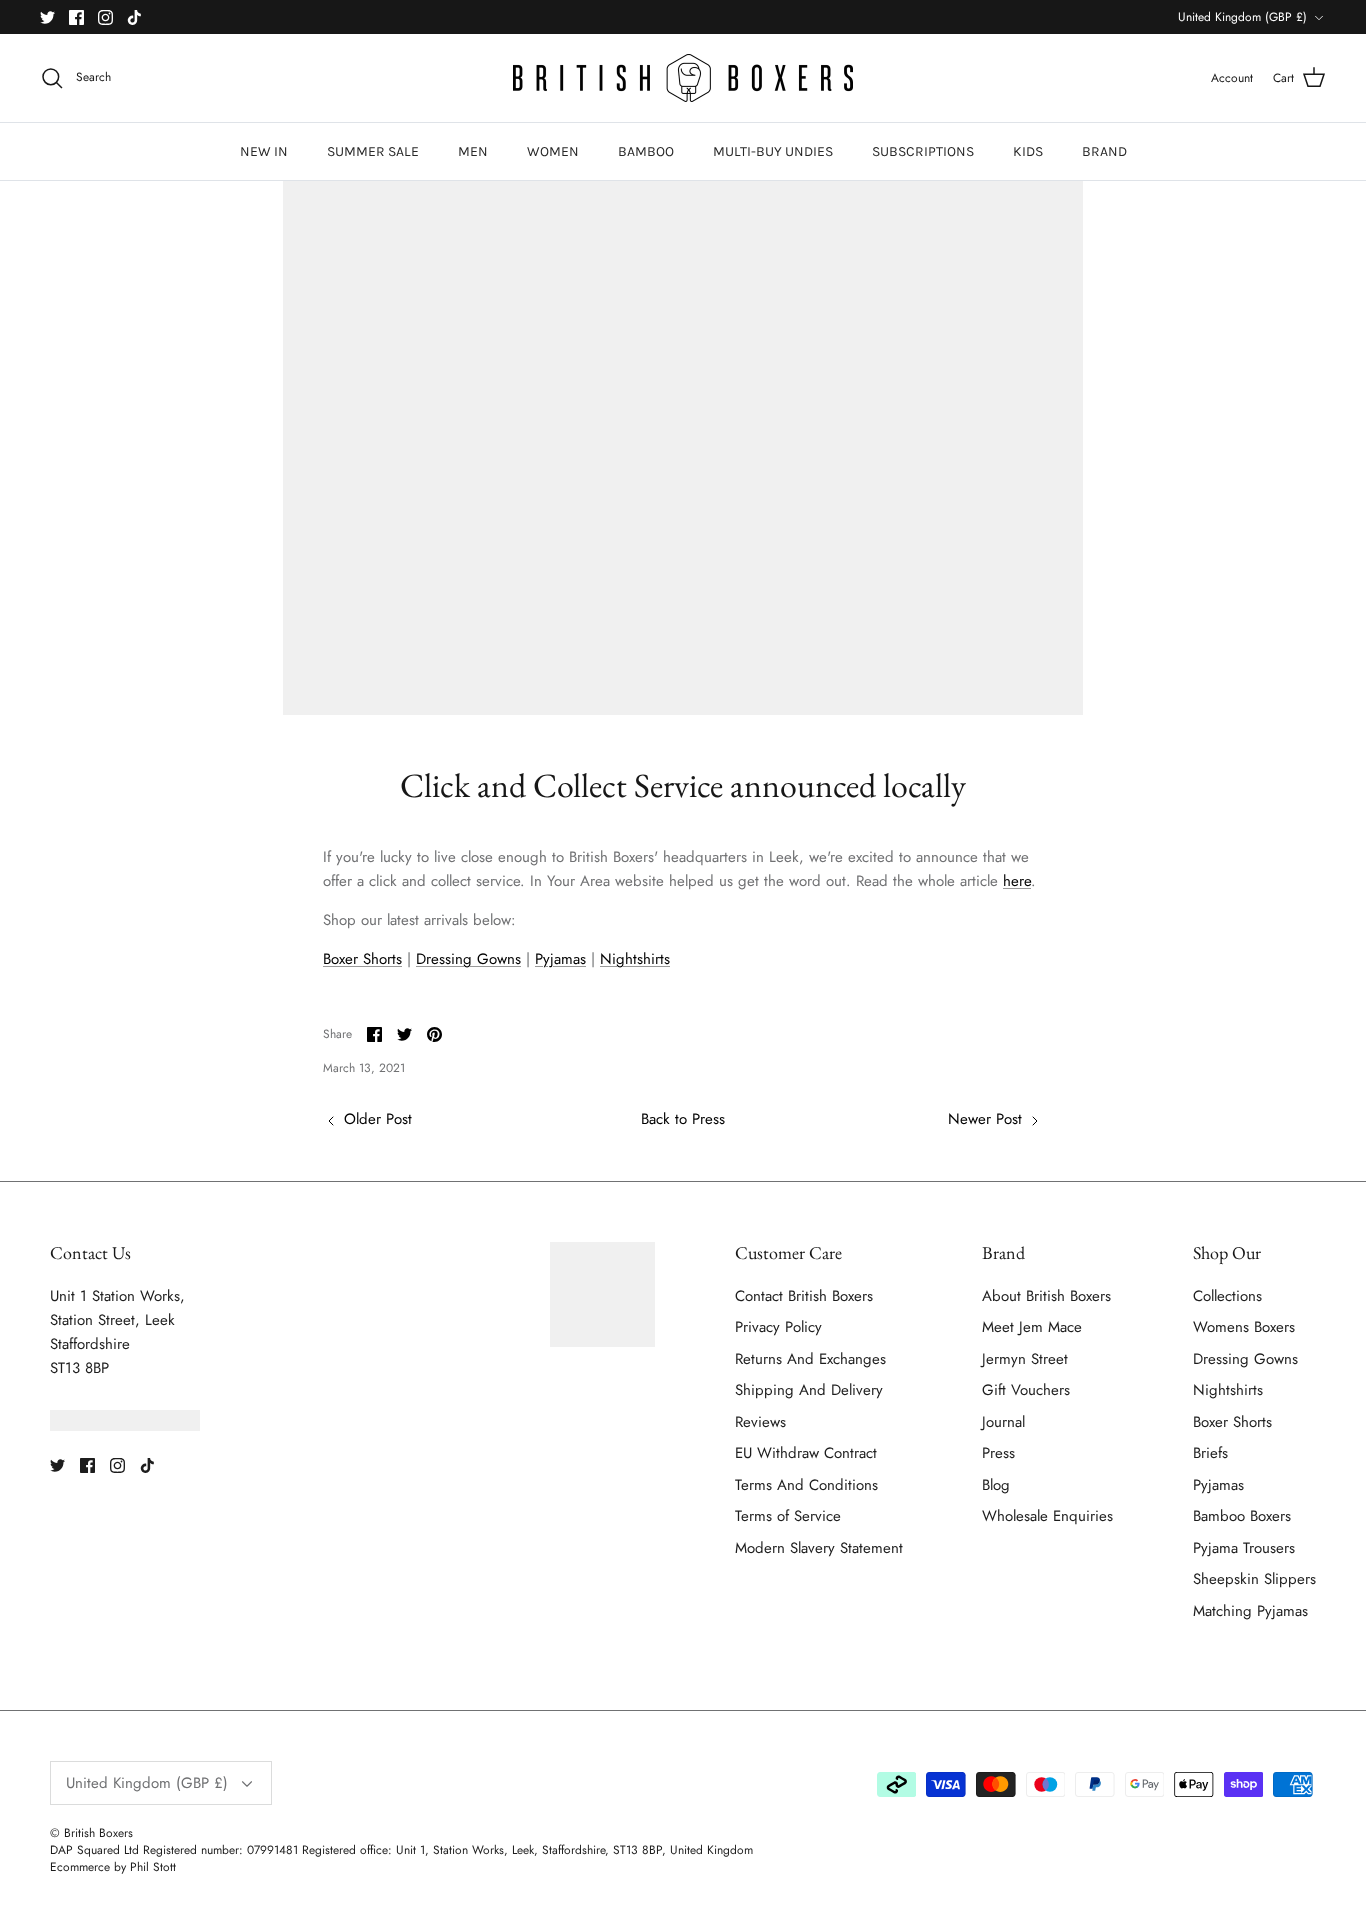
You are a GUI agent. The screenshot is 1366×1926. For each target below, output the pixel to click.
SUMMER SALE (373, 151)
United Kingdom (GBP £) (1242, 17)
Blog (996, 1485)
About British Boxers (1046, 1296)
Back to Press (683, 1119)
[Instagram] (105, 17)
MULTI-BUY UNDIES (773, 151)
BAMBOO (646, 151)
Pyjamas (560, 959)
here (1017, 881)
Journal (1003, 1422)
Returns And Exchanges (810, 1359)
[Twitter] (47, 17)
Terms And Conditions (806, 1485)
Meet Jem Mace (1032, 1327)
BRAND (1104, 151)
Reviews (760, 1422)
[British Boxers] (683, 78)
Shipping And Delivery (809, 1390)
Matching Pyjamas (1250, 1611)
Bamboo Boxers (1242, 1516)
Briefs (1210, 1453)
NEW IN (264, 151)
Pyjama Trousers (1244, 1548)
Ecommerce (80, 1867)
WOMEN (553, 151)
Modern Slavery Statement (819, 1548)
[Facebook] (76, 17)
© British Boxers (91, 1833)
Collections (1227, 1296)
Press (998, 1453)
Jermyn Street (1025, 1359)
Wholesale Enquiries (1047, 1516)
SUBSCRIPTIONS (923, 151)
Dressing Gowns (468, 959)
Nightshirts (635, 959)
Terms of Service (788, 1516)
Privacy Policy (778, 1327)
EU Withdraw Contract (806, 1453)
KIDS (1028, 151)
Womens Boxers (1244, 1327)
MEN (473, 151)
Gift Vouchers (1026, 1390)
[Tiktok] (134, 17)
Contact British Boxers (804, 1296)
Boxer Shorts (362, 959)
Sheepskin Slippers (1254, 1579)
